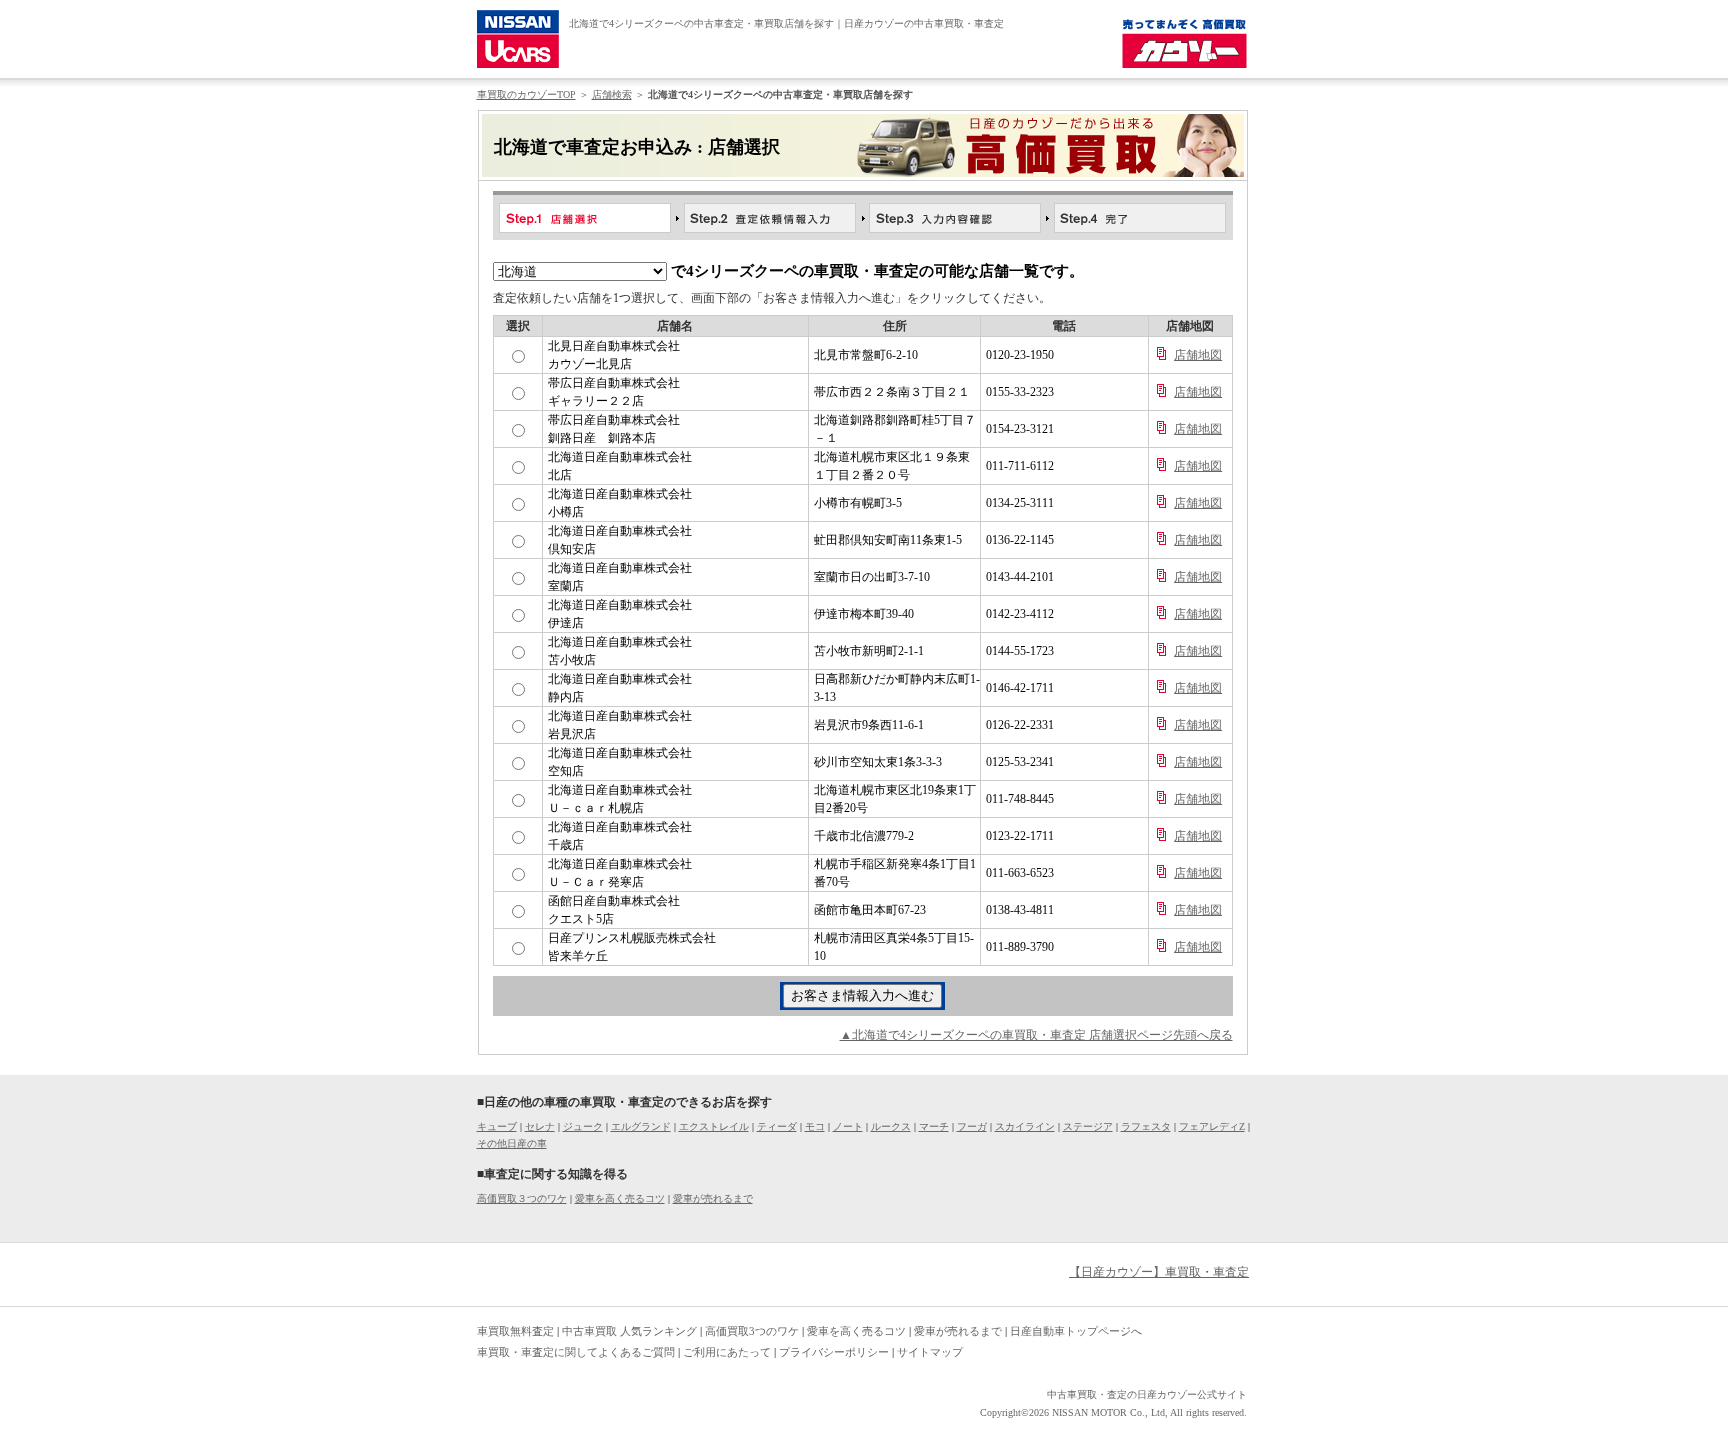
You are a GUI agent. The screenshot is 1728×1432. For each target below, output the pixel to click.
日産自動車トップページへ (1076, 1331)
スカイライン (1025, 1126)
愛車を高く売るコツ (620, 1198)
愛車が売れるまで (713, 1198)
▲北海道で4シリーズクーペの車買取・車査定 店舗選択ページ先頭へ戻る (1036, 1035)
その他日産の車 (512, 1143)
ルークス (891, 1126)
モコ (815, 1126)
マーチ (934, 1126)
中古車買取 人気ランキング (629, 1331)
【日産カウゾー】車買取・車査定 (1159, 1272)
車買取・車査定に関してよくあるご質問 (576, 1352)
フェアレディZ (1212, 1126)
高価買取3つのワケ (752, 1331)
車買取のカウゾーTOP (526, 94)
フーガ (972, 1126)
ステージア (1088, 1126)
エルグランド (641, 1126)
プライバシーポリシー (834, 1352)
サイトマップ (930, 1352)
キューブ (497, 1126)
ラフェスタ (1146, 1126)
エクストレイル (714, 1126)
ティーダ (777, 1126)
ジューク (583, 1126)
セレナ (540, 1126)
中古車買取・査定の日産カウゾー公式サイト (1147, 1394)
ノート (848, 1126)
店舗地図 (1198, 355)
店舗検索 (612, 94)
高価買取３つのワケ (522, 1198)
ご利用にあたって (727, 1352)
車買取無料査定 (515, 1331)
